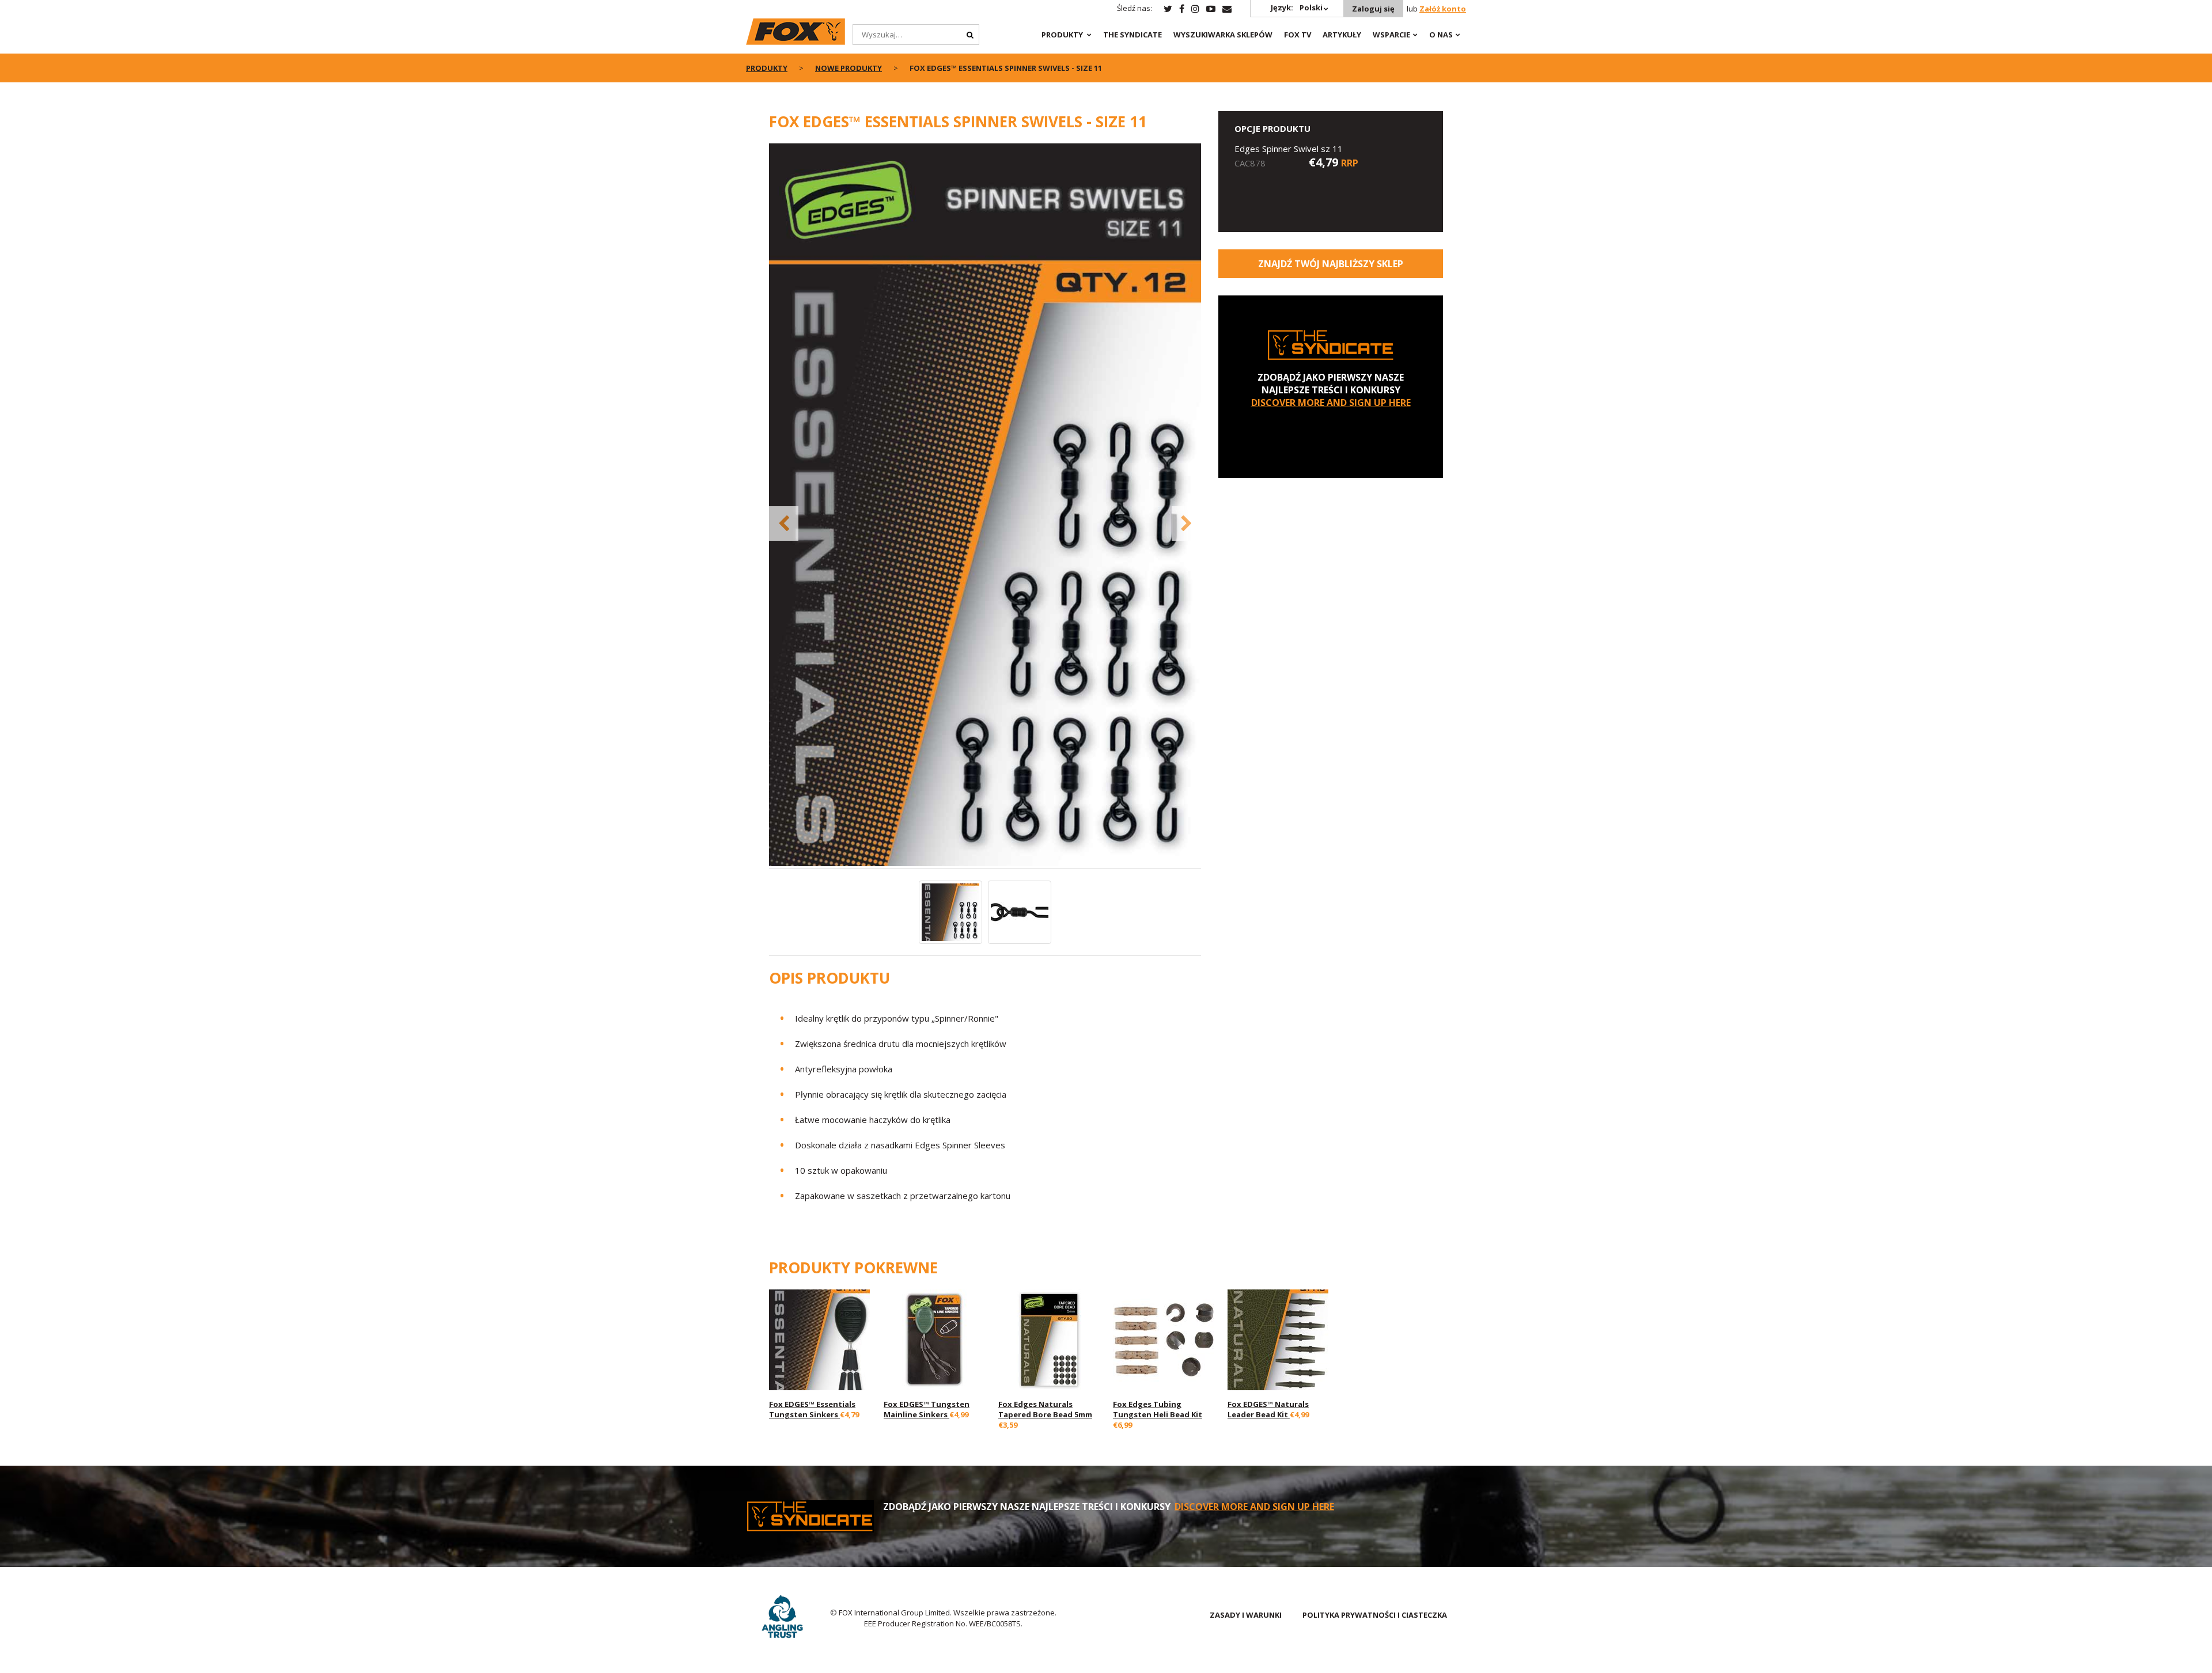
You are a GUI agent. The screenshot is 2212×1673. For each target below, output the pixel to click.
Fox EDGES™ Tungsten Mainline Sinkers (927, 1409)
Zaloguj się (1373, 9)
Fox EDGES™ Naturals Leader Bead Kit (1268, 1409)
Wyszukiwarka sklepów (1223, 35)
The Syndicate (1132, 35)
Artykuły (1342, 35)
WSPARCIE (1391, 35)
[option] (985, 506)
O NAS (1441, 35)
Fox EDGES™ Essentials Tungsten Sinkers (812, 1409)
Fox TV (1298, 35)
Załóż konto (1443, 9)
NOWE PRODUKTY (849, 68)
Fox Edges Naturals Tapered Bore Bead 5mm (1045, 1409)
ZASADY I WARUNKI (1246, 1615)
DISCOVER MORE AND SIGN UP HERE (1331, 403)
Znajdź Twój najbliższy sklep (1331, 264)
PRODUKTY (1062, 35)
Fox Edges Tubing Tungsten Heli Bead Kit (1158, 1409)
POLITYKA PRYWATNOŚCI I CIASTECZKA (1375, 1615)
